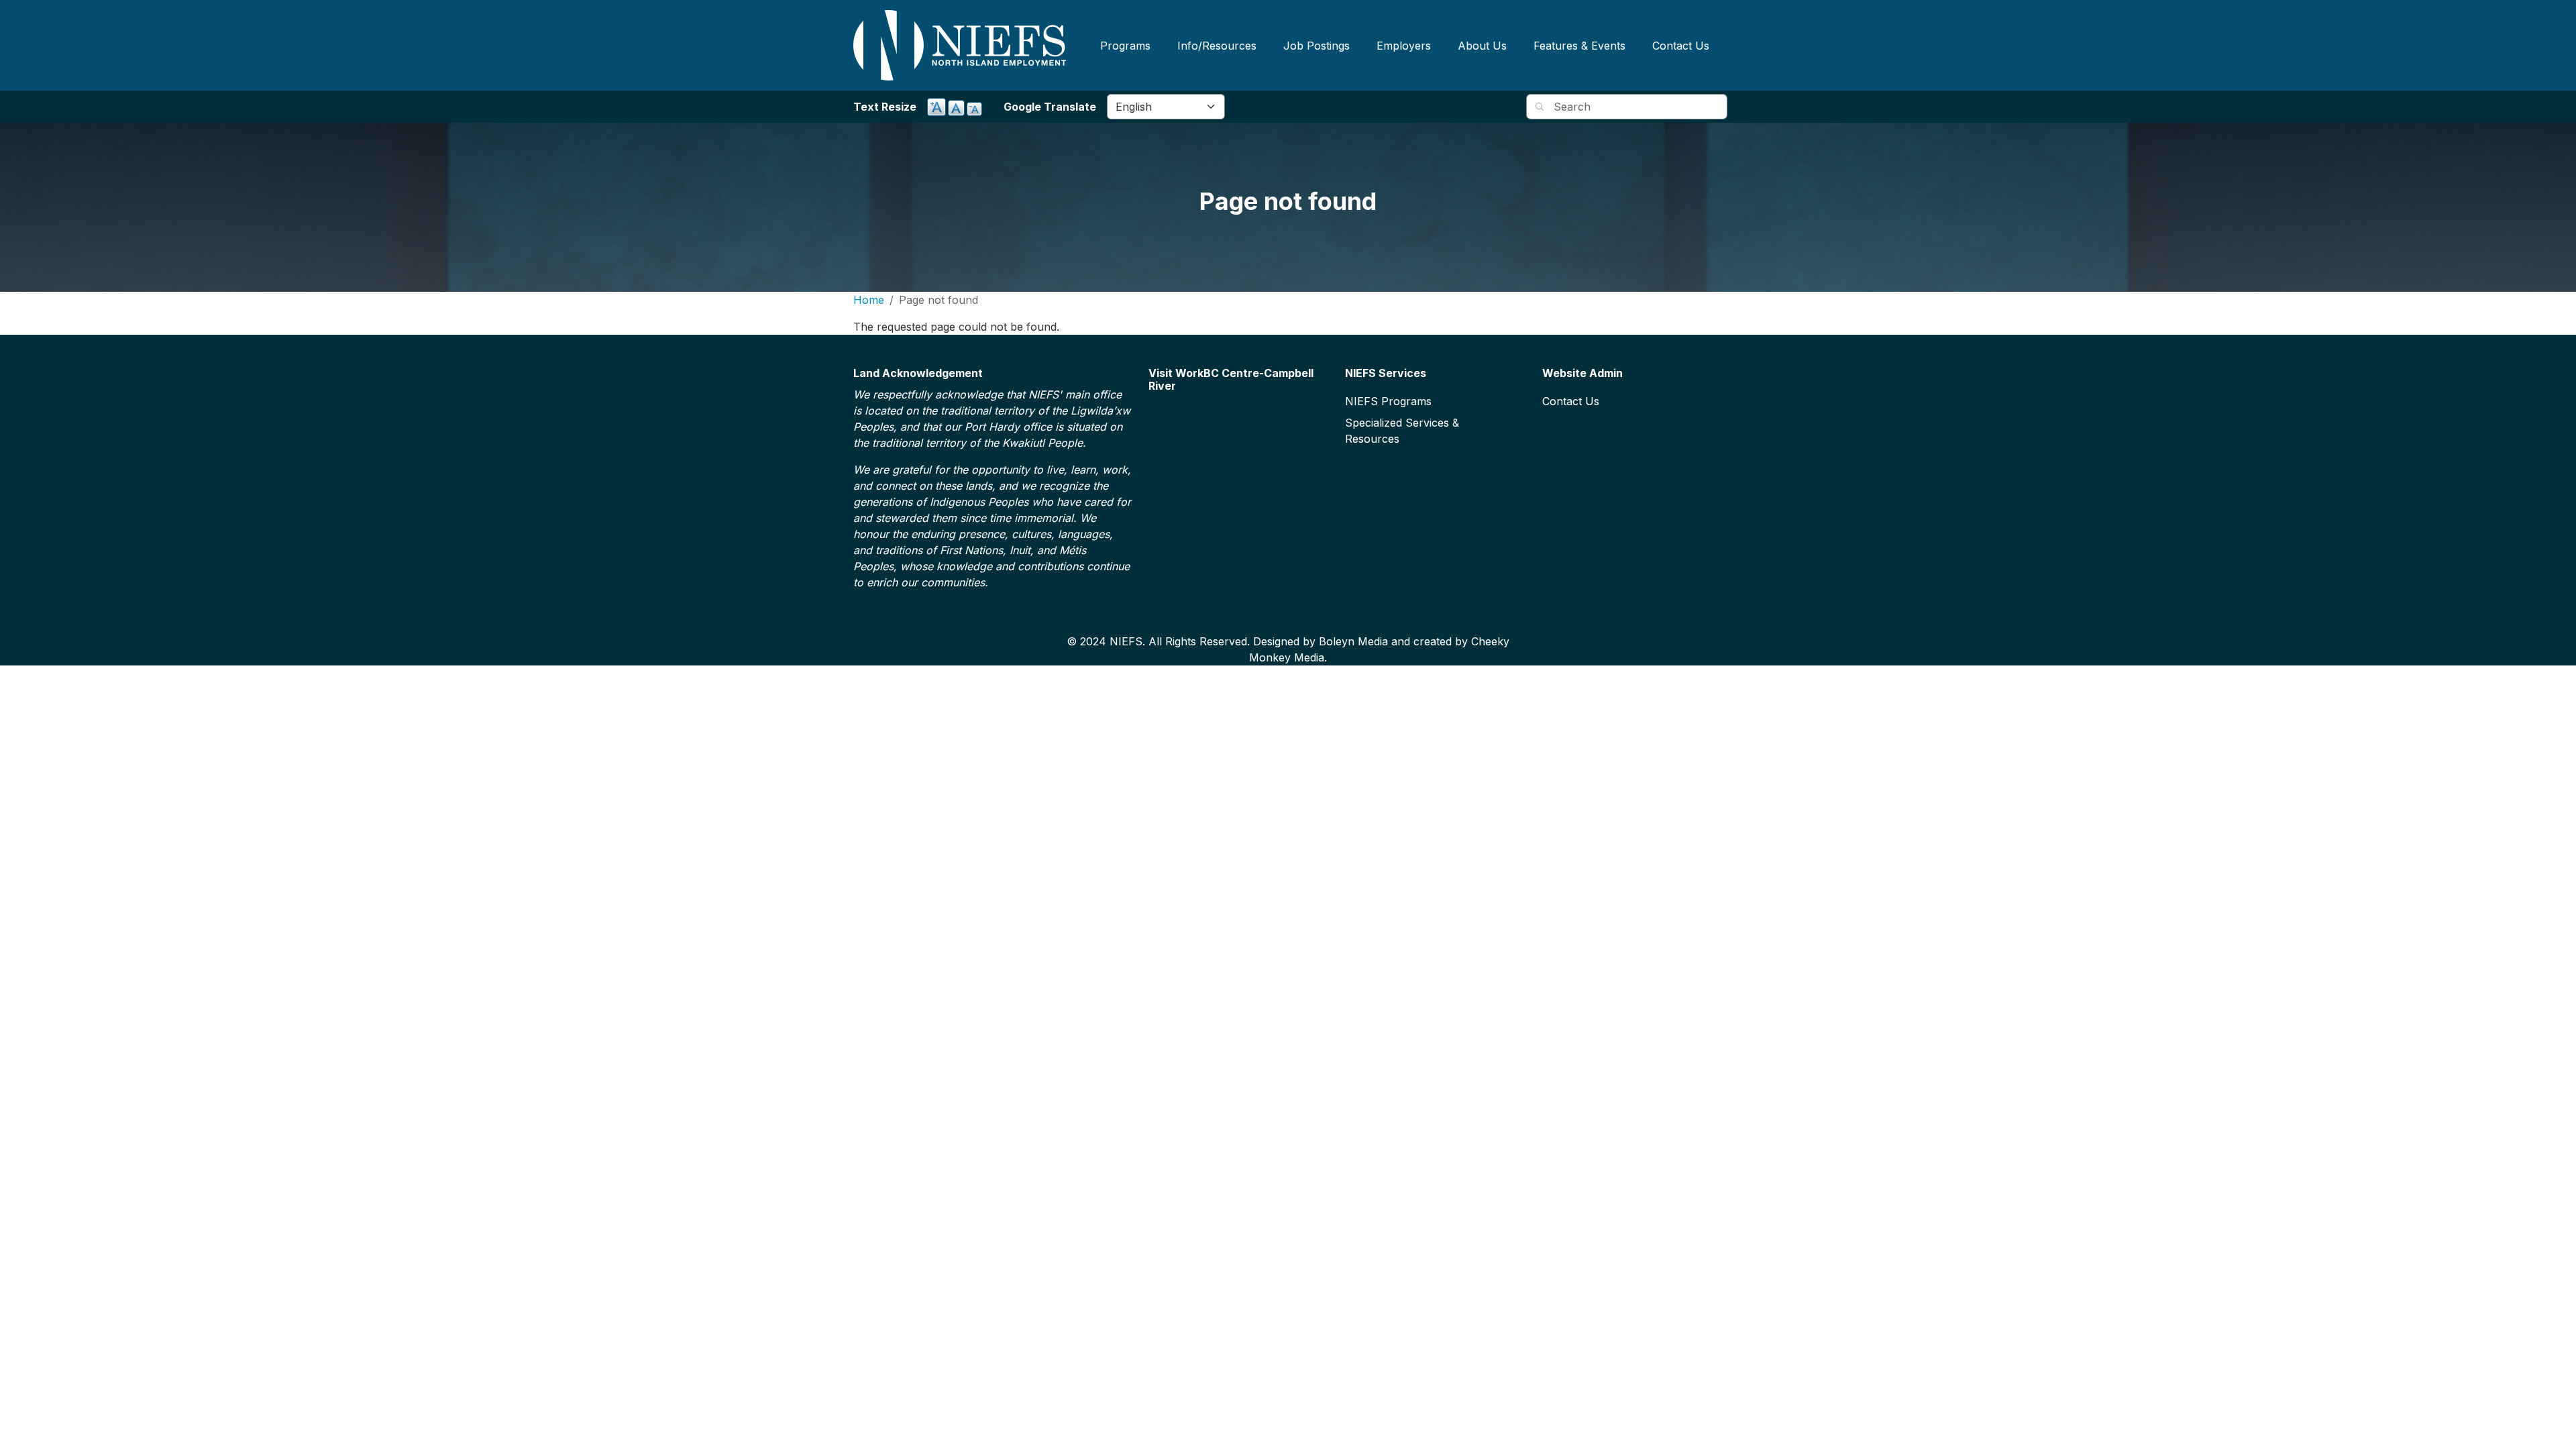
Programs (1125, 46)
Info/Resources (1217, 46)
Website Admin (1582, 373)
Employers (1404, 46)
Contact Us (1681, 46)
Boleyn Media (1353, 641)
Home (869, 300)
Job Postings (1317, 46)
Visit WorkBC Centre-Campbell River (1231, 380)
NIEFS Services (1386, 373)
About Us (1482, 46)
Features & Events (1579, 46)
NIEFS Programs (1388, 401)
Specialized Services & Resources (1402, 431)
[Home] (960, 45)
